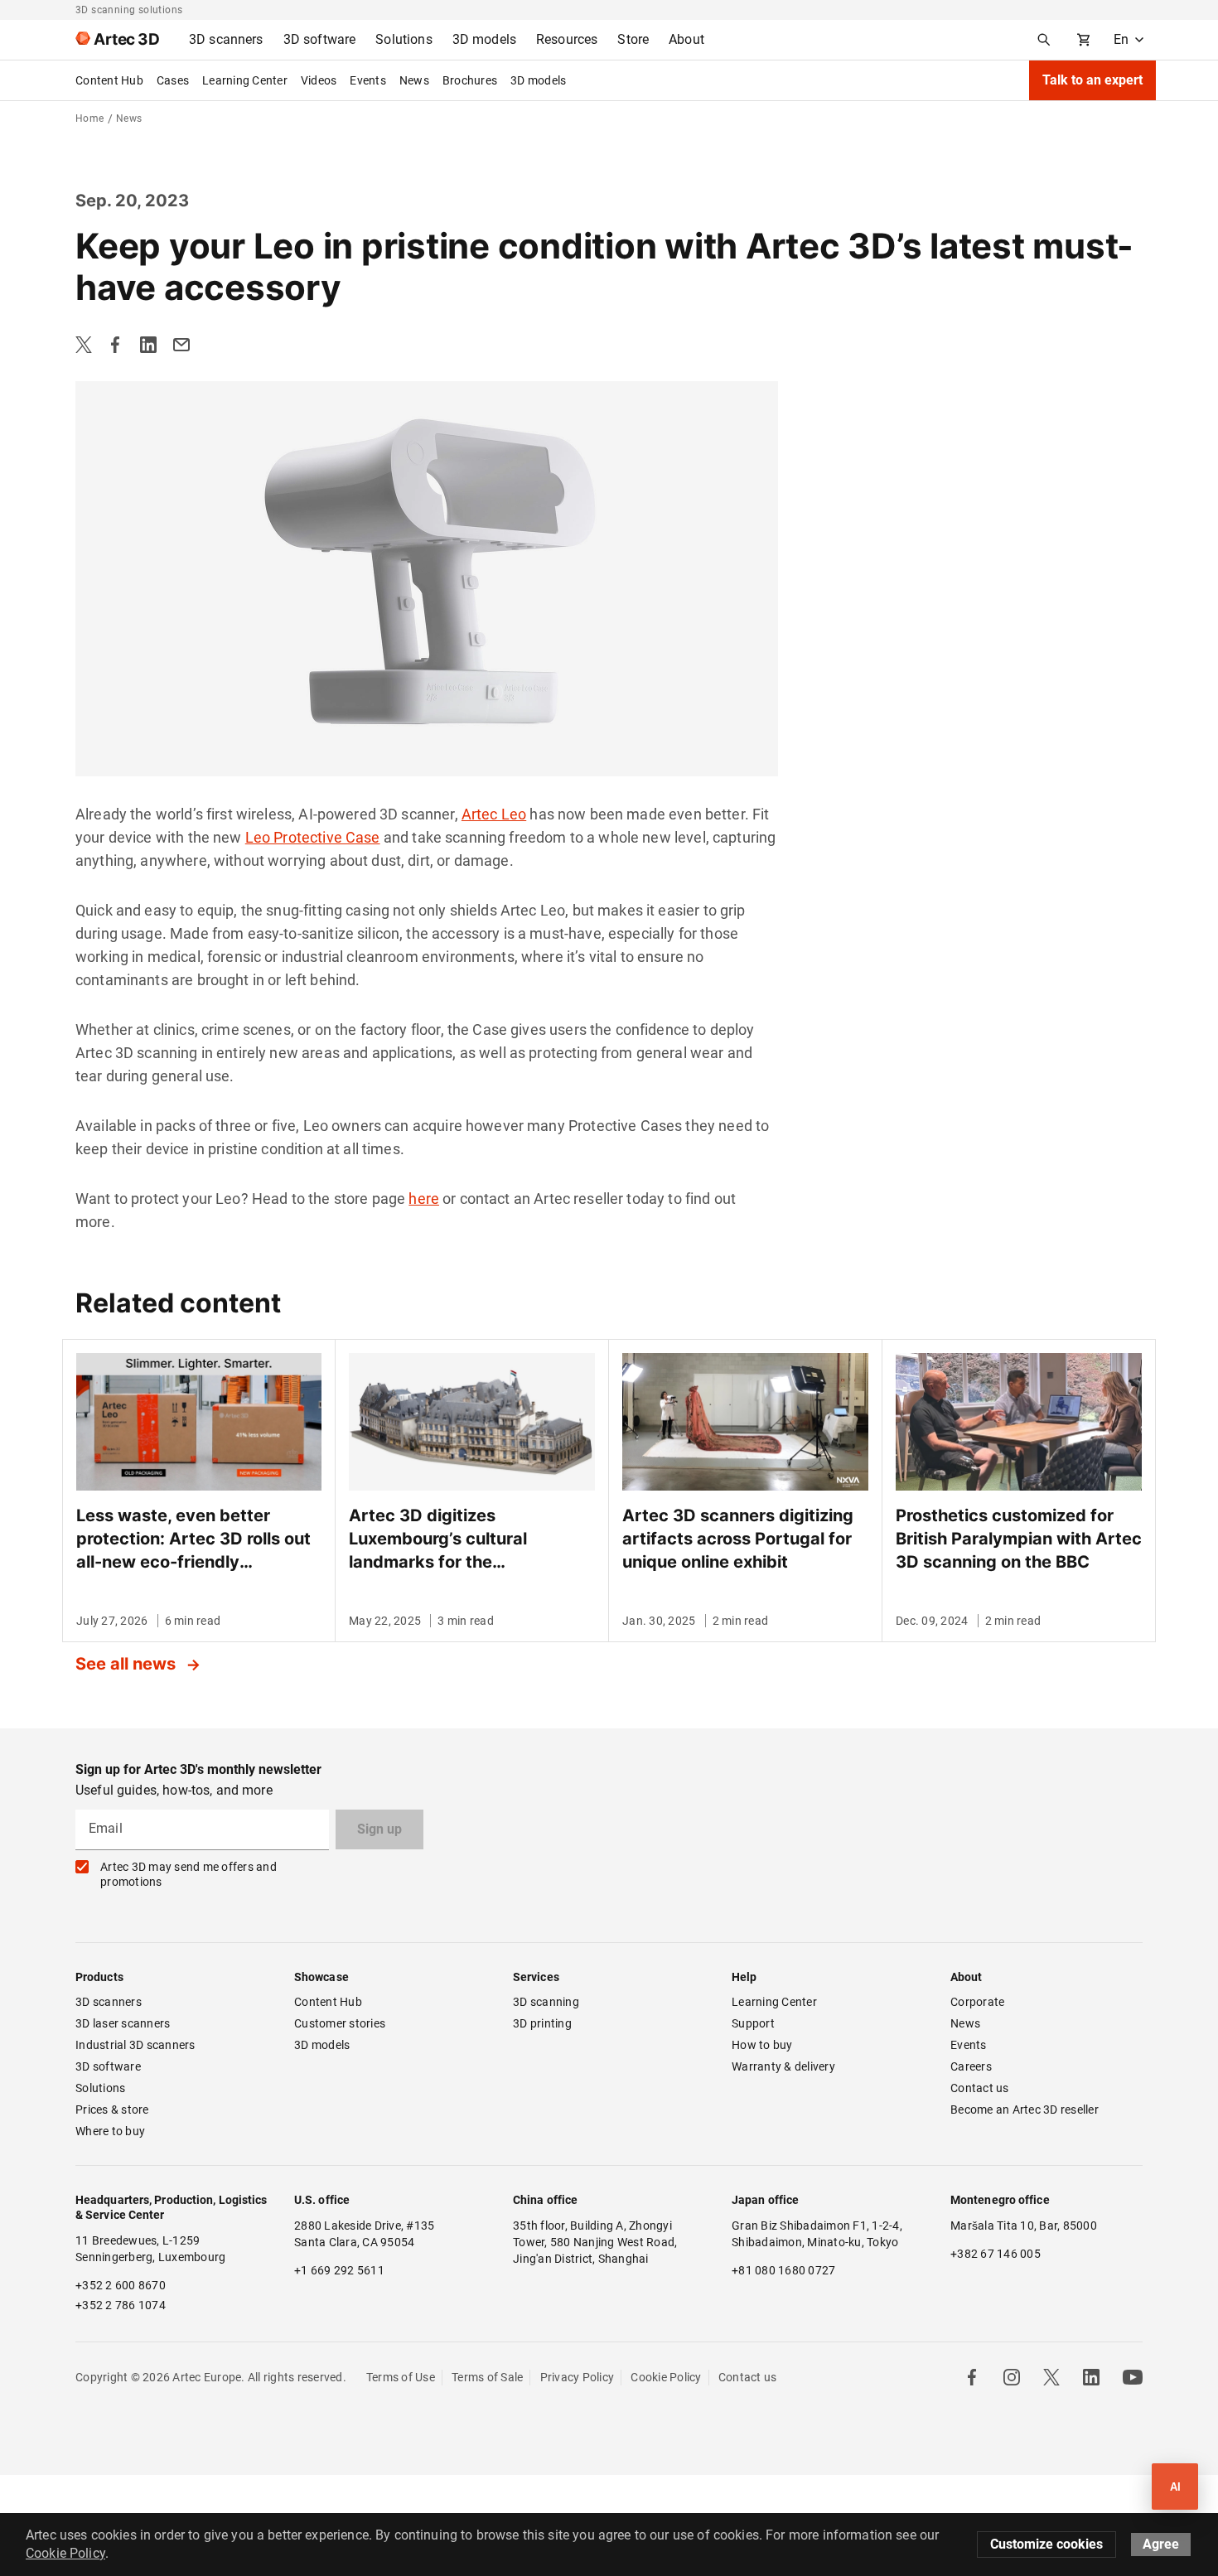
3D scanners (109, 2002)
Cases (173, 80)
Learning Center (245, 80)
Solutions (100, 2088)
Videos (319, 80)
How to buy (762, 2045)
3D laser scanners (123, 2023)
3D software (108, 2066)
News (414, 80)
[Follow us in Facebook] (972, 2377)
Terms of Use (401, 2377)
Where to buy (110, 2131)
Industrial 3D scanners (135, 2045)
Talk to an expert (1092, 80)
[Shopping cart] (1084, 40)
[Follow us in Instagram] (1012, 2377)
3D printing (542, 2023)
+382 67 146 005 (996, 2254)
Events (368, 80)
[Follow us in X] (1051, 2377)
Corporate (977, 2002)
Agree (1161, 2544)
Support (753, 2023)
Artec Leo (494, 814)
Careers (971, 2066)
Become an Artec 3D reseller (1025, 2110)
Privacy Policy (578, 2377)
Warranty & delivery (783, 2066)
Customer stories (340, 2023)
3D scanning (546, 2002)
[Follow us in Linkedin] (1091, 2377)
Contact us (980, 2088)
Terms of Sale (487, 2377)
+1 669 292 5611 (339, 2270)
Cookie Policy (666, 2377)
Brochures (470, 80)
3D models (538, 80)
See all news (128, 1664)
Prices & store (112, 2110)
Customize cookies (1046, 2544)
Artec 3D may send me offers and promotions (188, 1874)
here (424, 1199)
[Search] (1044, 40)
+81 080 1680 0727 (783, 2270)
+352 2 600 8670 (121, 2285)
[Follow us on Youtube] (1133, 2377)
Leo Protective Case (313, 837)
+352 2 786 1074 (121, 2305)
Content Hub (109, 80)
